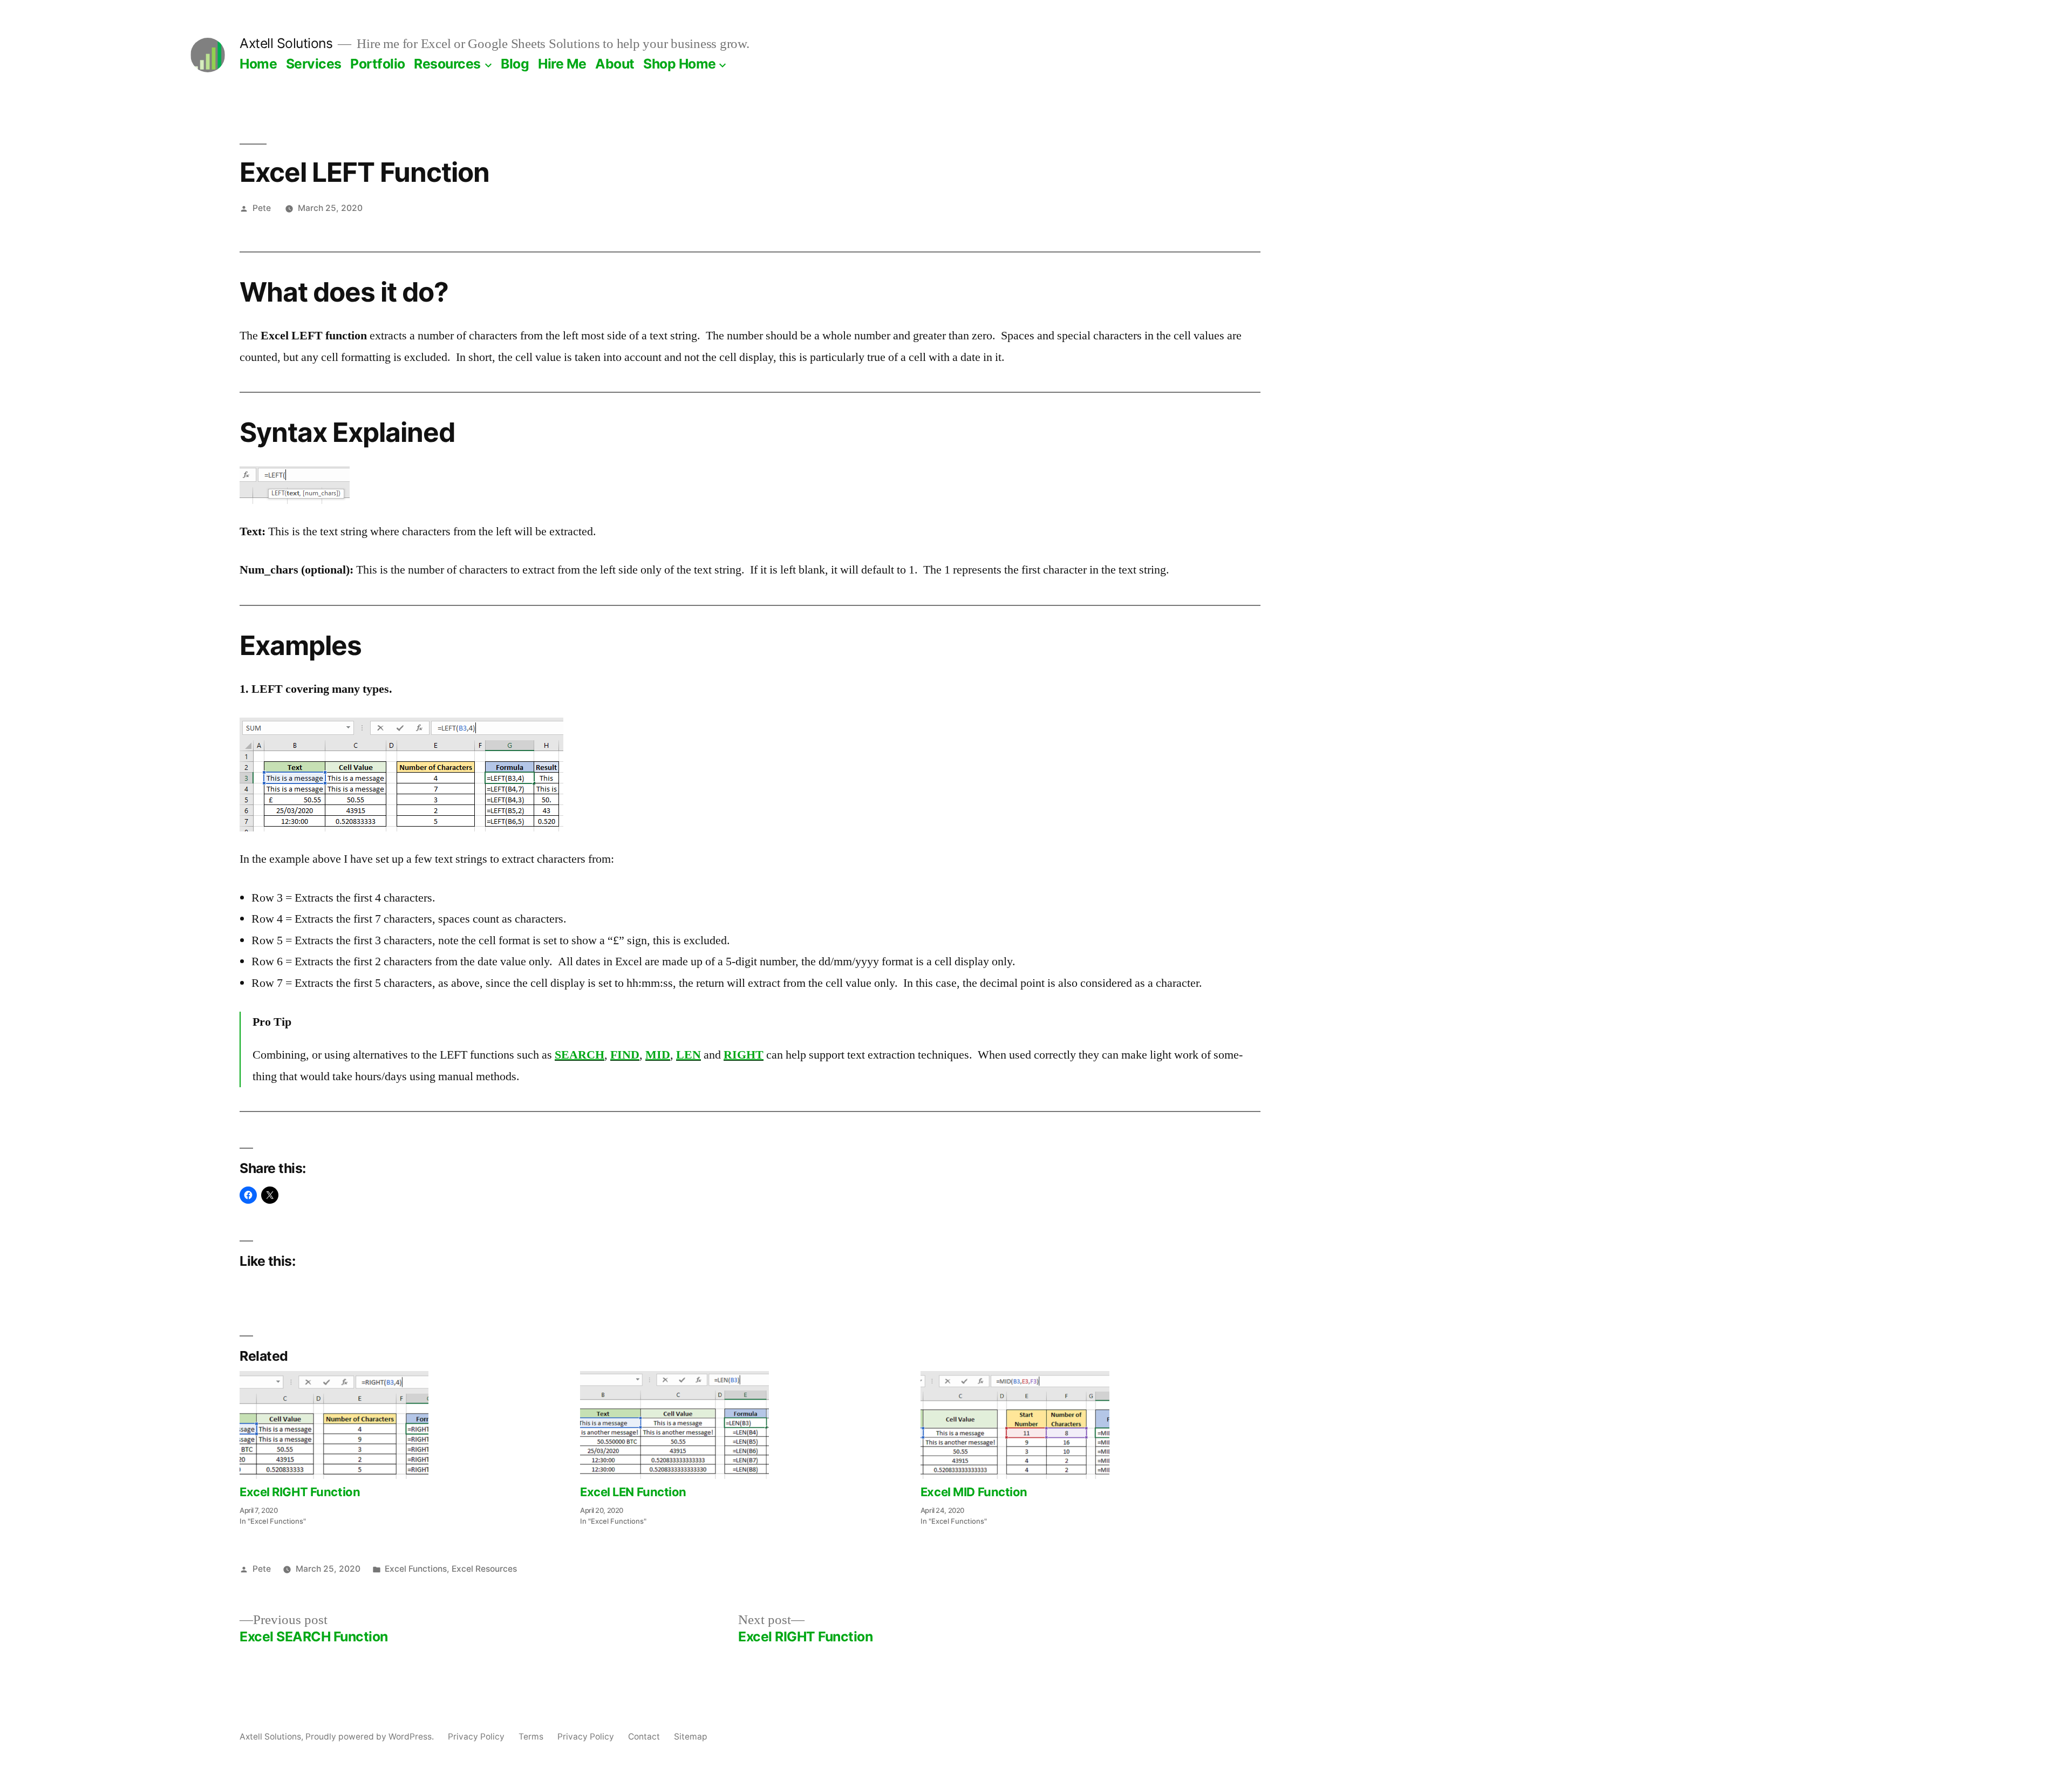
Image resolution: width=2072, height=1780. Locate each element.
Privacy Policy (476, 1737)
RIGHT (744, 1055)
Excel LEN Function (633, 1492)
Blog (515, 64)
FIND (625, 1055)
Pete (262, 208)
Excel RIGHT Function (300, 1492)
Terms (531, 1737)
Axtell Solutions (286, 43)
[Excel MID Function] (1085, 1425)
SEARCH (580, 1055)
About (615, 64)
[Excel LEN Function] (745, 1425)
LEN (689, 1055)
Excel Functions (416, 1569)
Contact (644, 1737)
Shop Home (680, 64)
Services (314, 64)
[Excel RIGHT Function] (404, 1425)
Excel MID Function (974, 1492)
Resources (447, 64)
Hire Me (562, 64)
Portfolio (378, 64)
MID (658, 1055)
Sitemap (691, 1737)
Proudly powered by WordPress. (371, 1737)
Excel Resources (484, 1569)
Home (258, 64)
